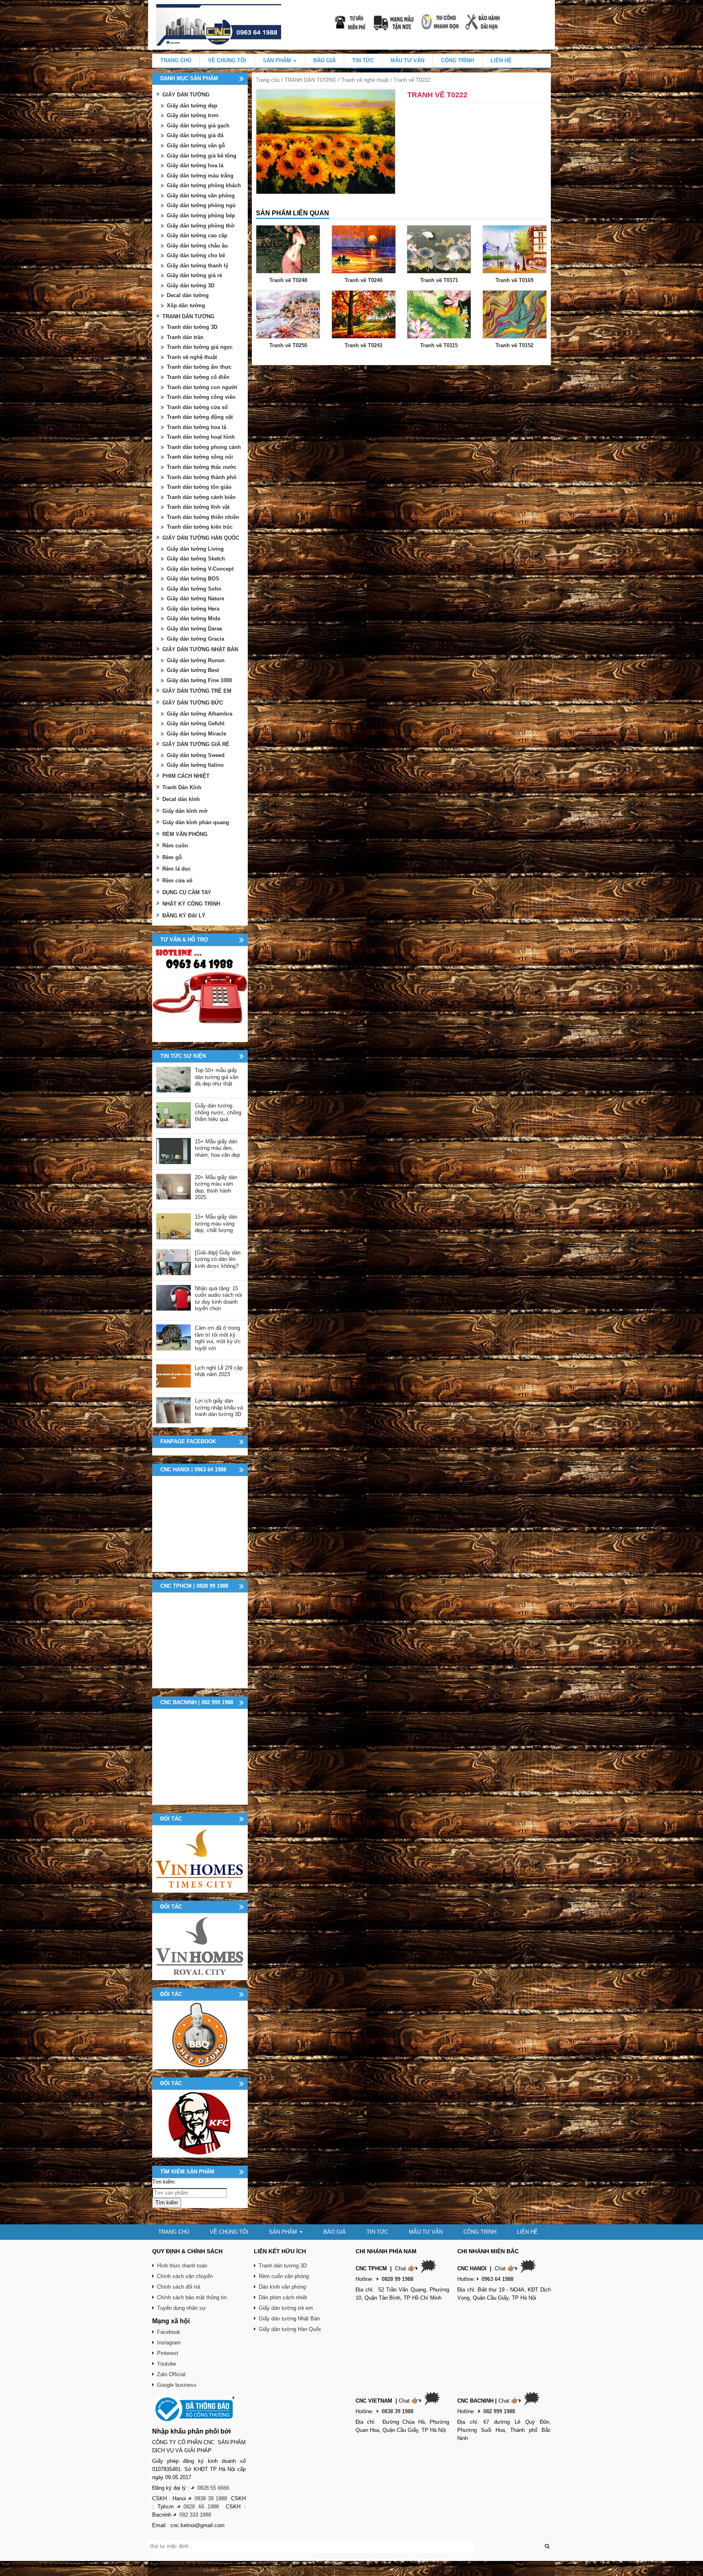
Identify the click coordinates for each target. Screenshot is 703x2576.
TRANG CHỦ (176, 60)
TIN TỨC (363, 60)
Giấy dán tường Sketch (196, 559)
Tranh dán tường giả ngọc (200, 347)
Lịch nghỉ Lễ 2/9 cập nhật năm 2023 (219, 1371)
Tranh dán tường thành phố (202, 477)
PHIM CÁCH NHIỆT (186, 776)
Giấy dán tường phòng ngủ (201, 205)
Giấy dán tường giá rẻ (194, 275)
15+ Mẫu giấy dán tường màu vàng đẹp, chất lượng (216, 1223)
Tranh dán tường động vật (200, 417)
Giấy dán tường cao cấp (197, 235)
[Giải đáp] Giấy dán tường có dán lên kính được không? (218, 1259)
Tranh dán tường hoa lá (196, 427)
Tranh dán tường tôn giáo (199, 487)
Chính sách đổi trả (179, 2287)
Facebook (169, 2332)
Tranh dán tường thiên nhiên (203, 517)
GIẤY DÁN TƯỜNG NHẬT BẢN (200, 649)
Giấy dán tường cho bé (196, 255)
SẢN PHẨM (278, 60)
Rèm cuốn (175, 846)
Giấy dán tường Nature (195, 599)
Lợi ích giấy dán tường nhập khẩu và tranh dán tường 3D (219, 1407)
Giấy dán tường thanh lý (198, 266)
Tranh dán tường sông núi (200, 457)
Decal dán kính (181, 799)
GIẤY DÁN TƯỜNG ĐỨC (193, 703)
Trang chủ (268, 80)
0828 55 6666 (213, 2488)
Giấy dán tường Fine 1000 (199, 680)
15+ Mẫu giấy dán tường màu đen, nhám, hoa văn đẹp (217, 1148)
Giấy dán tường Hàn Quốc (290, 2329)
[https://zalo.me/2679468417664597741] (200, 994)
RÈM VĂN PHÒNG (185, 834)
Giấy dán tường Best (193, 670)
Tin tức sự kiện (183, 1056)
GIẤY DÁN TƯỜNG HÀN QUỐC (201, 538)
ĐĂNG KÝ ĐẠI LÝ (184, 916)
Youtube (167, 2364)
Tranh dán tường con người (202, 387)
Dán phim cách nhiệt (283, 2297)
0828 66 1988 (201, 2507)
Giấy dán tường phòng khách (204, 185)
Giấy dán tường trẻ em (286, 2308)
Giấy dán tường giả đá (195, 135)
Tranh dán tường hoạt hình (201, 437)
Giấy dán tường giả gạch (198, 126)
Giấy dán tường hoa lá (195, 165)
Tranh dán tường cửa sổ (197, 407)
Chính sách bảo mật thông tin (192, 2297)
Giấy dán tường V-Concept (200, 569)
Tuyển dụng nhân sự (181, 2308)
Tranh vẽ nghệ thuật (365, 80)
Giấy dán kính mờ (185, 811)
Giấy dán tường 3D (191, 286)
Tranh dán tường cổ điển (198, 377)
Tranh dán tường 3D (192, 327)
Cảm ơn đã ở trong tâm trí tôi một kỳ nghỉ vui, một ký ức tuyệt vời (218, 1338)
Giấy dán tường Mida (193, 618)
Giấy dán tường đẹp (192, 106)
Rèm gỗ (172, 857)
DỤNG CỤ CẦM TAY (187, 892)
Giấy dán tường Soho (194, 589)
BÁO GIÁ (324, 60)
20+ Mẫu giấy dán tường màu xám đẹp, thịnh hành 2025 (216, 1187)
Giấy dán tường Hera (193, 609)
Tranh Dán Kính (182, 787)
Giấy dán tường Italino (195, 765)
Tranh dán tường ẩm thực (199, 367)
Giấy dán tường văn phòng (201, 196)
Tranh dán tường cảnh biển (201, 497)
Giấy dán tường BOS (193, 579)
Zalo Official (171, 2374)
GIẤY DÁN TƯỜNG (186, 95)
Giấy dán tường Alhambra (200, 714)
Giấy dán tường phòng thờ (201, 226)
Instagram (169, 2343)
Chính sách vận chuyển (185, 2276)
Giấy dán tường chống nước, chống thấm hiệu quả (218, 1112)
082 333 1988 (195, 2515)
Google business (177, 2385)
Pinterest (168, 2353)
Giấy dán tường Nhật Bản (289, 2319)
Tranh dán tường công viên (201, 397)
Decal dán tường (188, 295)
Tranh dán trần (185, 337)
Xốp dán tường (186, 305)
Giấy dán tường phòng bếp (201, 216)
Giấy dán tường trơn (193, 115)
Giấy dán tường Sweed (196, 755)
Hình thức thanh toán (182, 2266)
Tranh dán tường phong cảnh (204, 447)
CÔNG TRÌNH (457, 60)
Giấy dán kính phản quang (196, 822)
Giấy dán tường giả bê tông (202, 156)
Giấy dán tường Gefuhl (196, 723)
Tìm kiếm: (164, 2182)
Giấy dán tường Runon (196, 660)
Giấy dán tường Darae (194, 629)
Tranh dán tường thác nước (202, 467)
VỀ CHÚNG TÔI (227, 60)
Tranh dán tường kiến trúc (200, 527)
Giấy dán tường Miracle (196, 734)
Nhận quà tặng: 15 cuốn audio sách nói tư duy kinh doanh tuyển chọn (218, 1299)
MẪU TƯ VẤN (407, 60)
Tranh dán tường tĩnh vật (198, 507)
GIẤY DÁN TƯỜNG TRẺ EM (197, 691)
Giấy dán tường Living (195, 549)
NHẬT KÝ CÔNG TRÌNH (191, 904)
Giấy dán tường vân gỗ (196, 146)
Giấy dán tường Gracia (195, 639)
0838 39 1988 (211, 2498)
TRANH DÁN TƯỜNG (310, 80)
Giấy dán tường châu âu (197, 246)
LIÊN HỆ (501, 60)
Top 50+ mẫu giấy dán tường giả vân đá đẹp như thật (217, 1077)
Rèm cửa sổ (177, 881)
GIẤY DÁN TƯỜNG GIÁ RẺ (196, 744)
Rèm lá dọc (177, 869)
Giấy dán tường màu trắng (200, 176)
